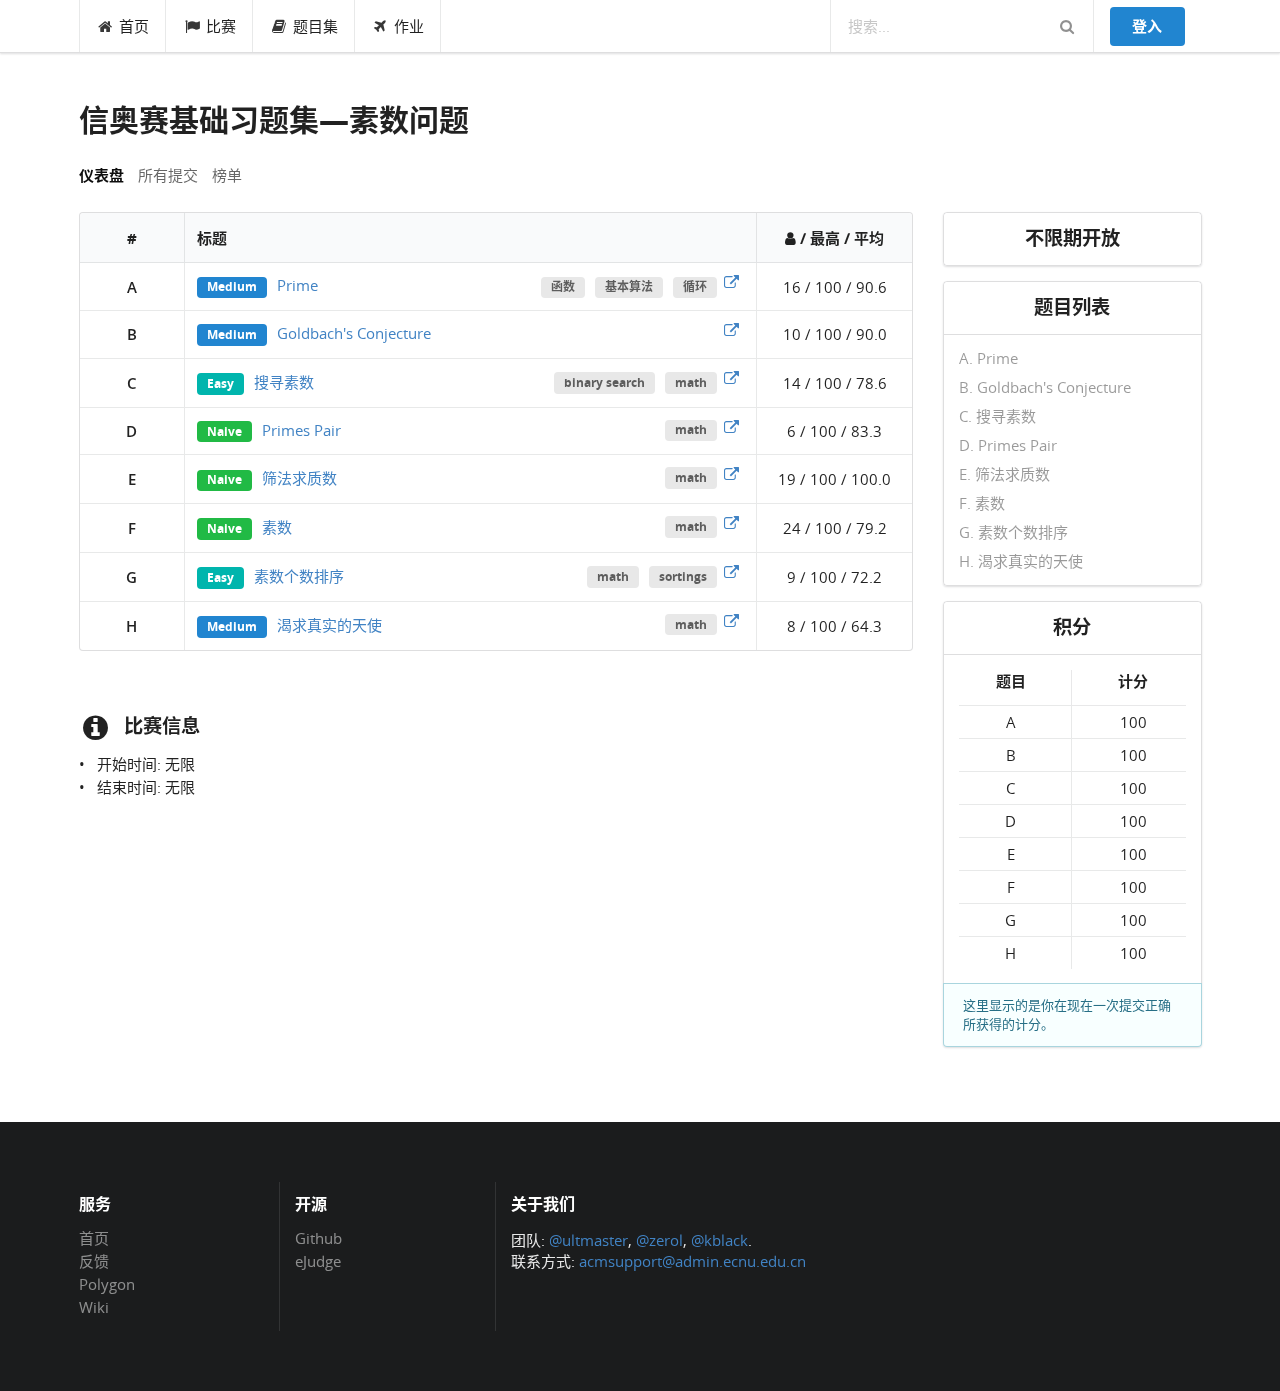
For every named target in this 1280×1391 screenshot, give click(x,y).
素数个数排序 (299, 576)
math (691, 382)
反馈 (94, 1261)
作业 (409, 26)
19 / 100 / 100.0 (834, 479)
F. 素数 (982, 503)
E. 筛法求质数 (1004, 474)
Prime (297, 285)
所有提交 (168, 175)
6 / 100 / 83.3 (834, 431)
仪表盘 (101, 175)
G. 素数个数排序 (1013, 532)
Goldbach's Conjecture (354, 333)
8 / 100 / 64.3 (834, 626)
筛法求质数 (299, 478)
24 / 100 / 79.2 (835, 528)
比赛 (221, 26)
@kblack (719, 1240)
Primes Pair (301, 430)
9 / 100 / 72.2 (834, 577)
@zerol (659, 1240)
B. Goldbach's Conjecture (1045, 387)
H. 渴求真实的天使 (1021, 560)
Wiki (94, 1306)
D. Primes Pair (1008, 445)
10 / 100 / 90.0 (835, 334)
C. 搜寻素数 (997, 416)
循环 (695, 286)
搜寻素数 (284, 382)
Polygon (107, 1284)
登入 (1147, 26)
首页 (134, 26)
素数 (277, 527)
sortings (683, 576)
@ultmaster (588, 1240)
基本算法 (629, 286)
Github (318, 1239)
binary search (604, 382)
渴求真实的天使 (329, 625)
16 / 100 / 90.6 (835, 287)
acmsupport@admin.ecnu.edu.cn (692, 1261)
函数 (563, 286)
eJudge (318, 1260)
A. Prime (988, 359)
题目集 (315, 26)
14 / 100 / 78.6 (835, 383)
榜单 (227, 175)
